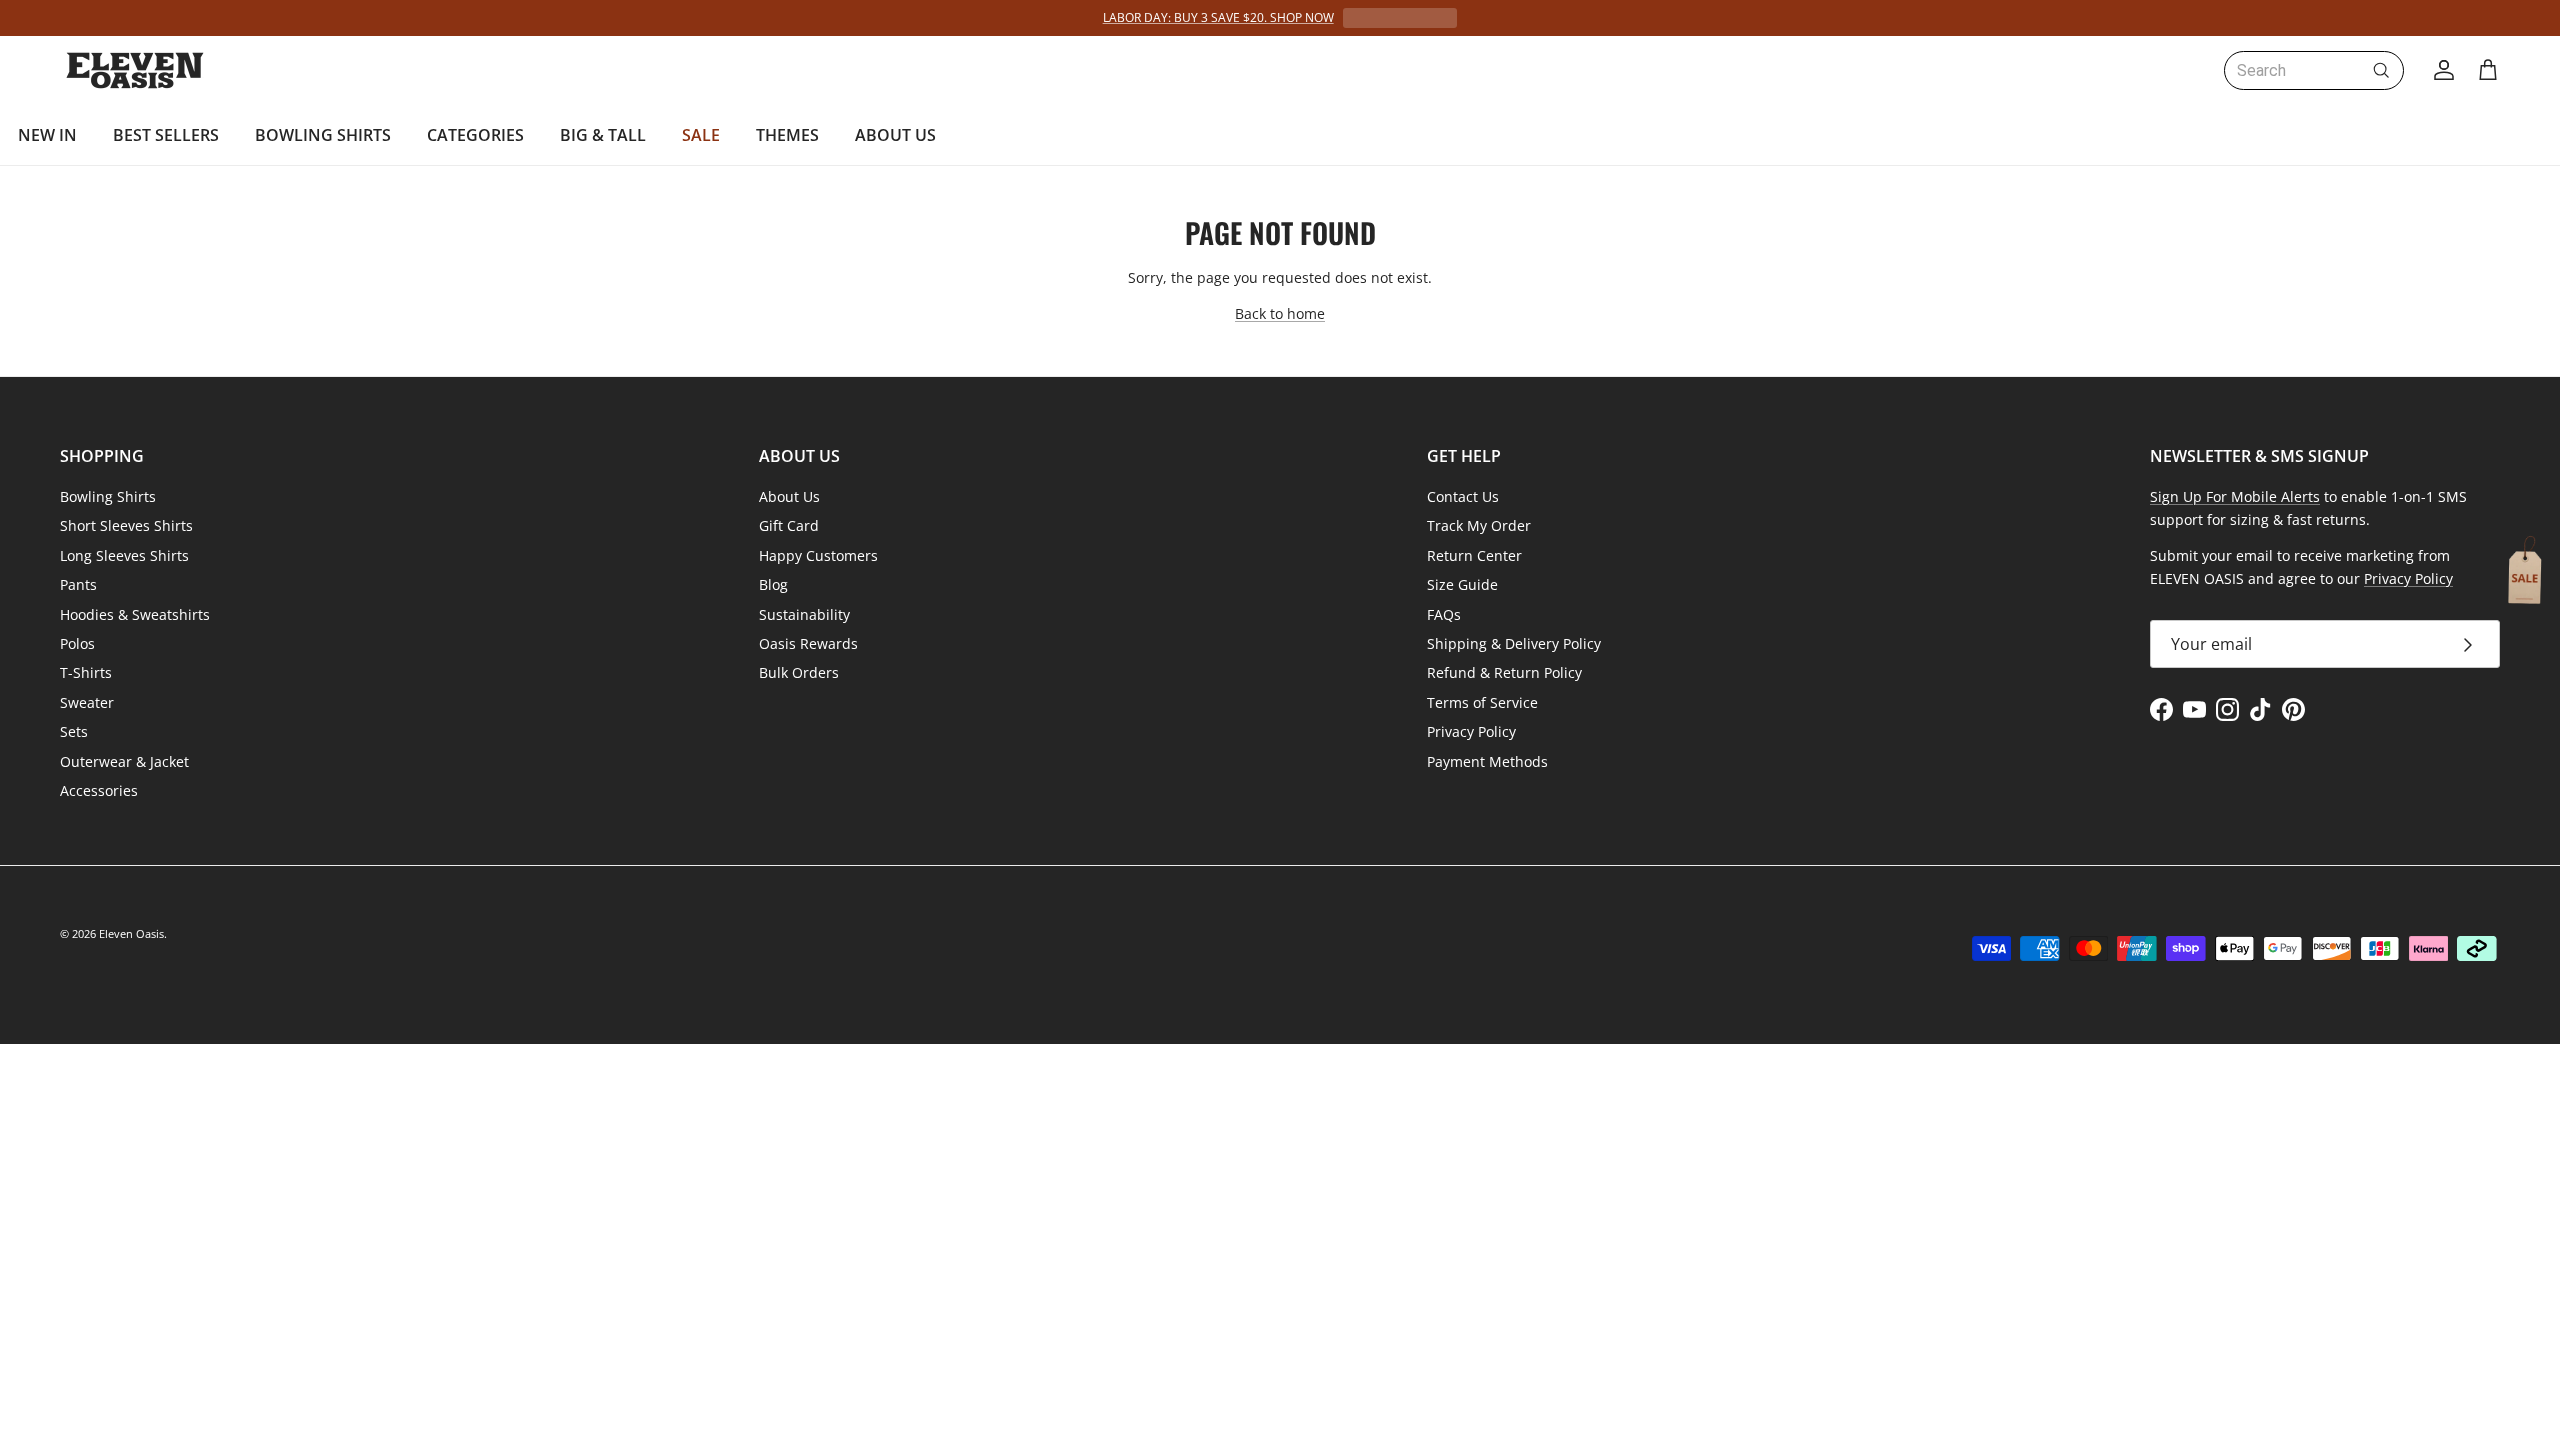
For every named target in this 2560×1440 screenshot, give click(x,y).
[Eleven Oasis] (135, 70)
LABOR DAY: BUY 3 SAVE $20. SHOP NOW (1218, 17)
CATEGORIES (475, 135)
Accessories (99, 790)
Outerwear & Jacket (124, 761)
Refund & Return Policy (1504, 672)
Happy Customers (818, 555)
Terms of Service (1482, 702)
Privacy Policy (1471, 731)
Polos (77, 643)
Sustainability (804, 614)
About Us (789, 496)
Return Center (1474, 555)
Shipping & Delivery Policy (1514, 643)
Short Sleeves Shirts (126, 525)
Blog (773, 584)
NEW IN (47, 135)
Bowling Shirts (108, 496)
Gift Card (789, 525)
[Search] (2381, 70)
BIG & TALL (603, 135)
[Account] (2440, 70)
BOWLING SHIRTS (323, 135)
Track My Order (1479, 525)
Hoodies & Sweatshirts (135, 614)
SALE (701, 135)
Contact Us (1463, 496)
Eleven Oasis (131, 933)
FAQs (1444, 614)
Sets (74, 731)
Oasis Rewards (808, 643)
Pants (78, 584)
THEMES (787, 135)
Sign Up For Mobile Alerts (2235, 496)
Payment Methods (1487, 761)
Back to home (1280, 313)
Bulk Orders (799, 672)
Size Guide (1462, 584)
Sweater (87, 702)
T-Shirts (86, 672)
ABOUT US (895, 135)
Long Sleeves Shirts (124, 555)
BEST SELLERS (166, 135)
